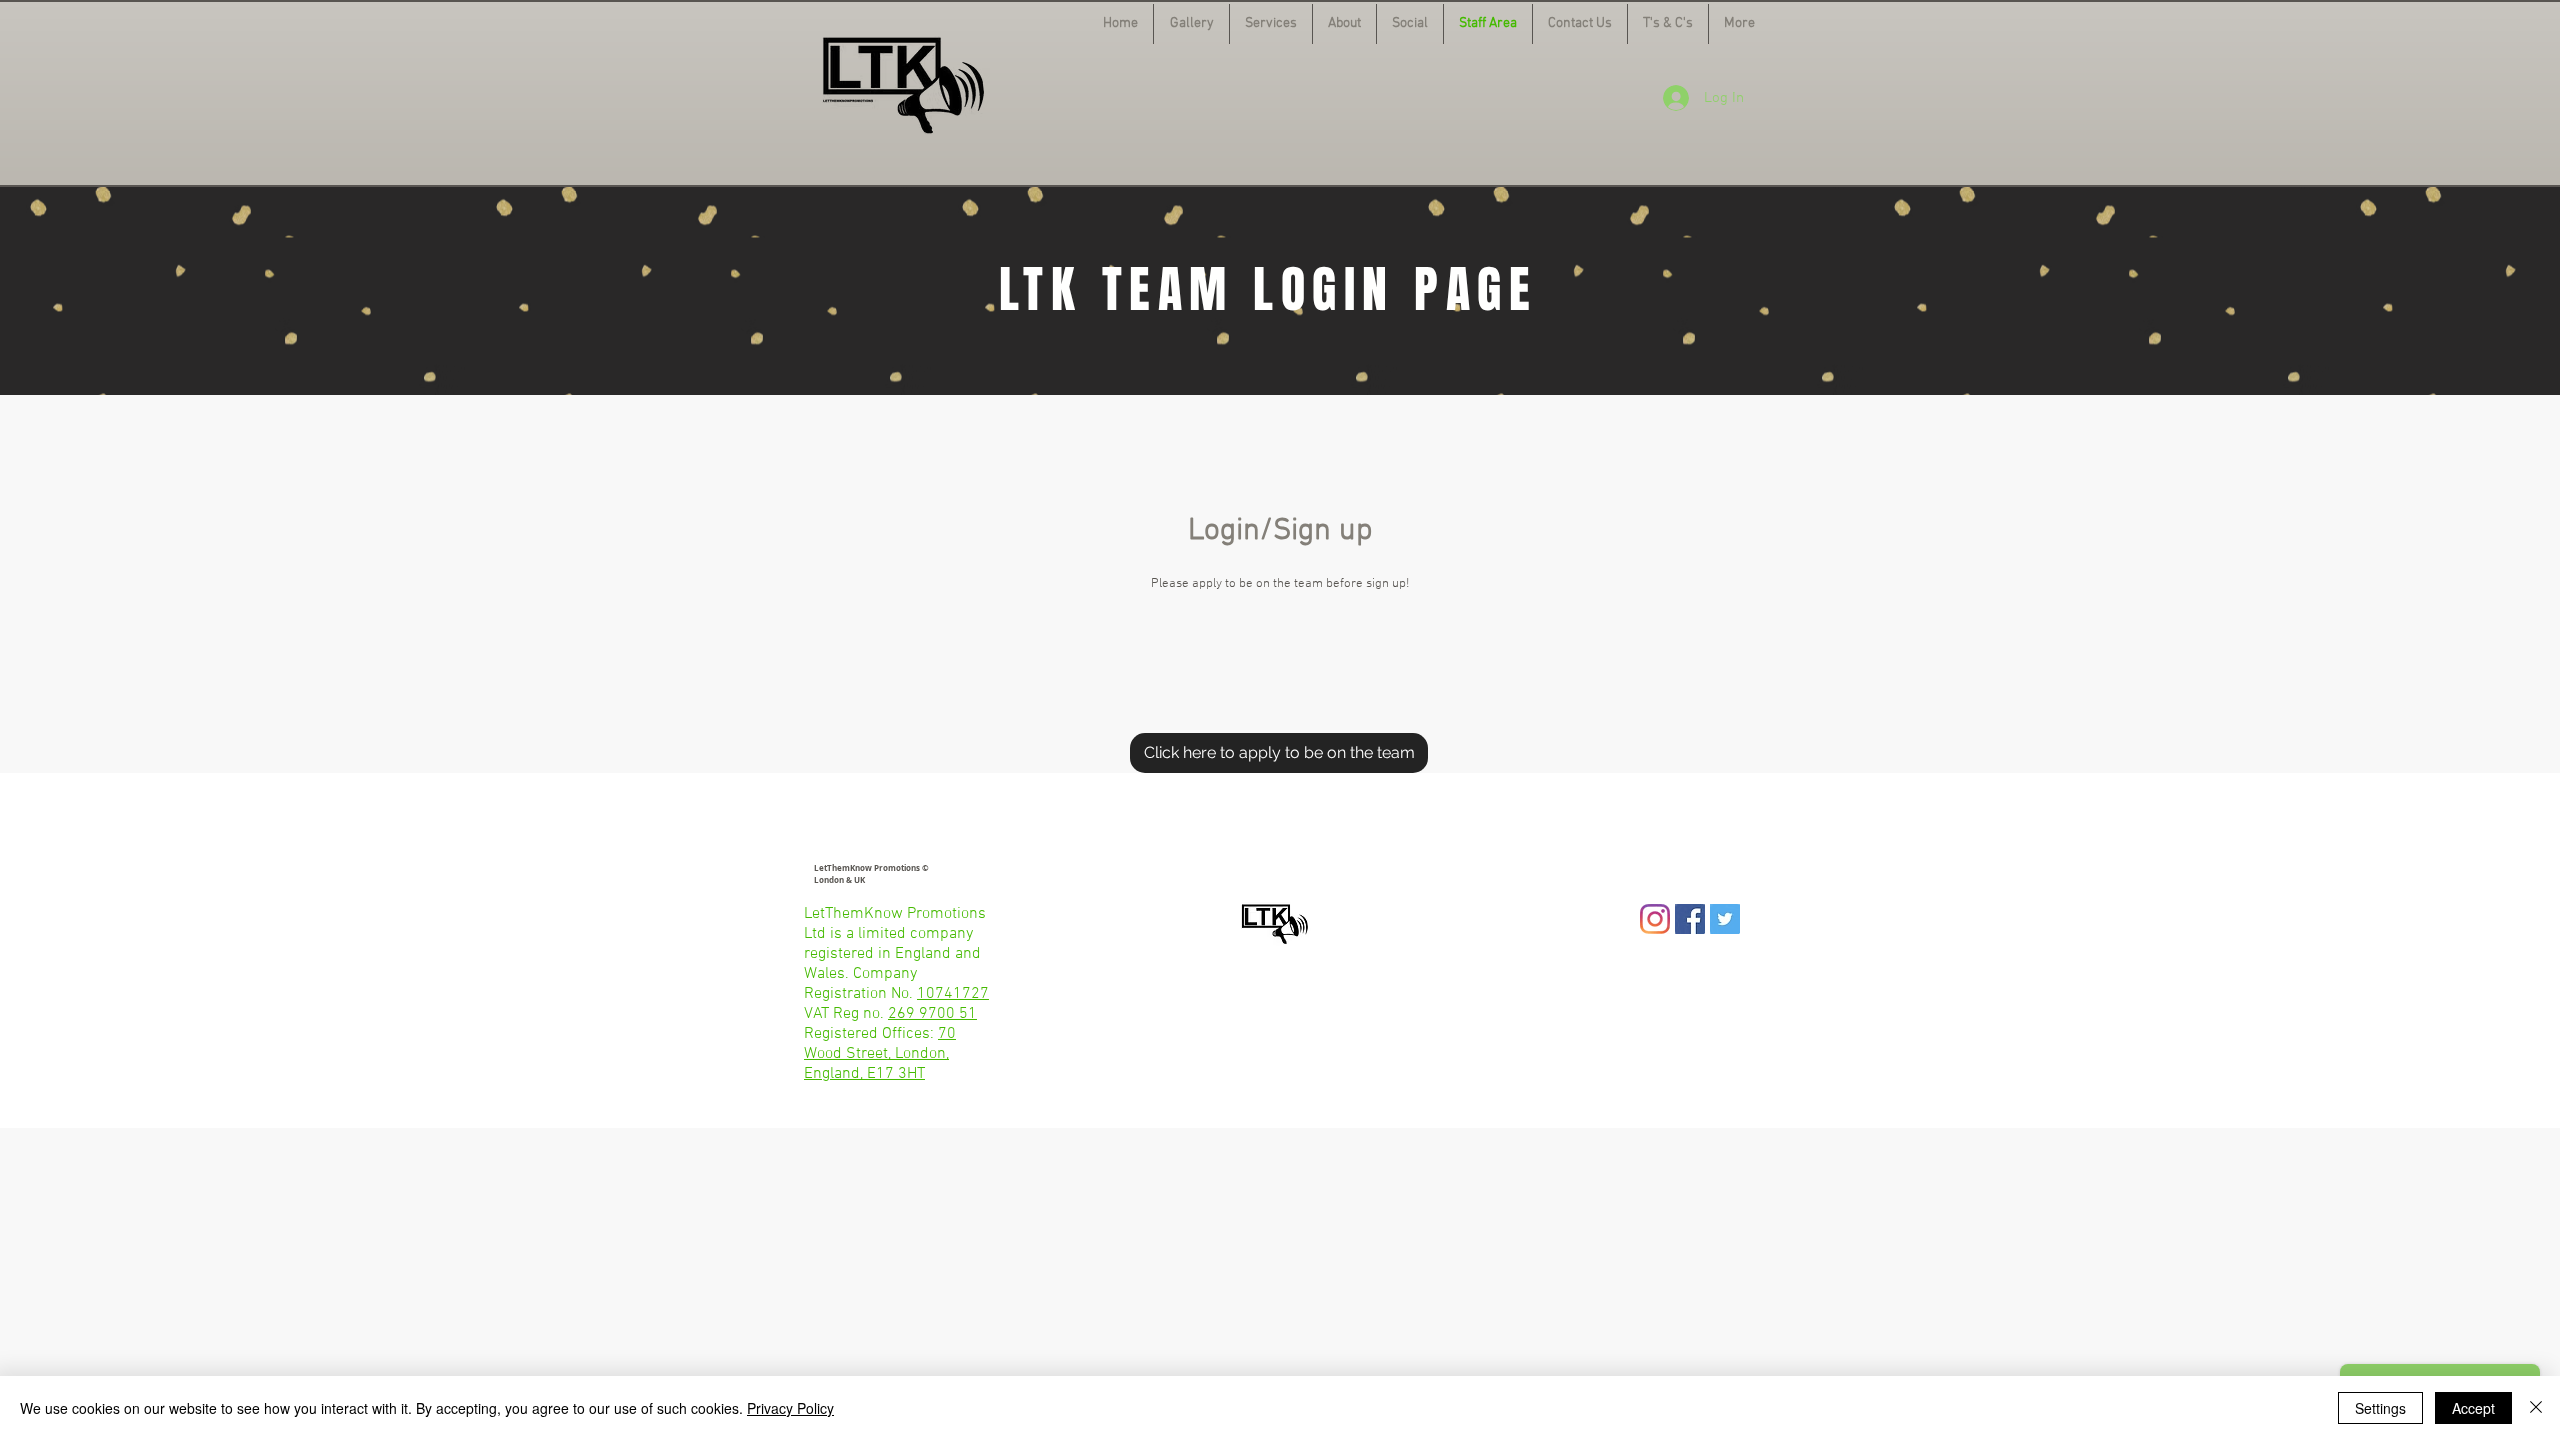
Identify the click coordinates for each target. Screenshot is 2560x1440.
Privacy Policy (790, 1408)
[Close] (2536, 1408)
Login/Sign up (1280, 531)
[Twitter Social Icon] (1725, 919)
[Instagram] (1655, 919)
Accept (2473, 1408)
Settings (2380, 1408)
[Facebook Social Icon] (1690, 919)
